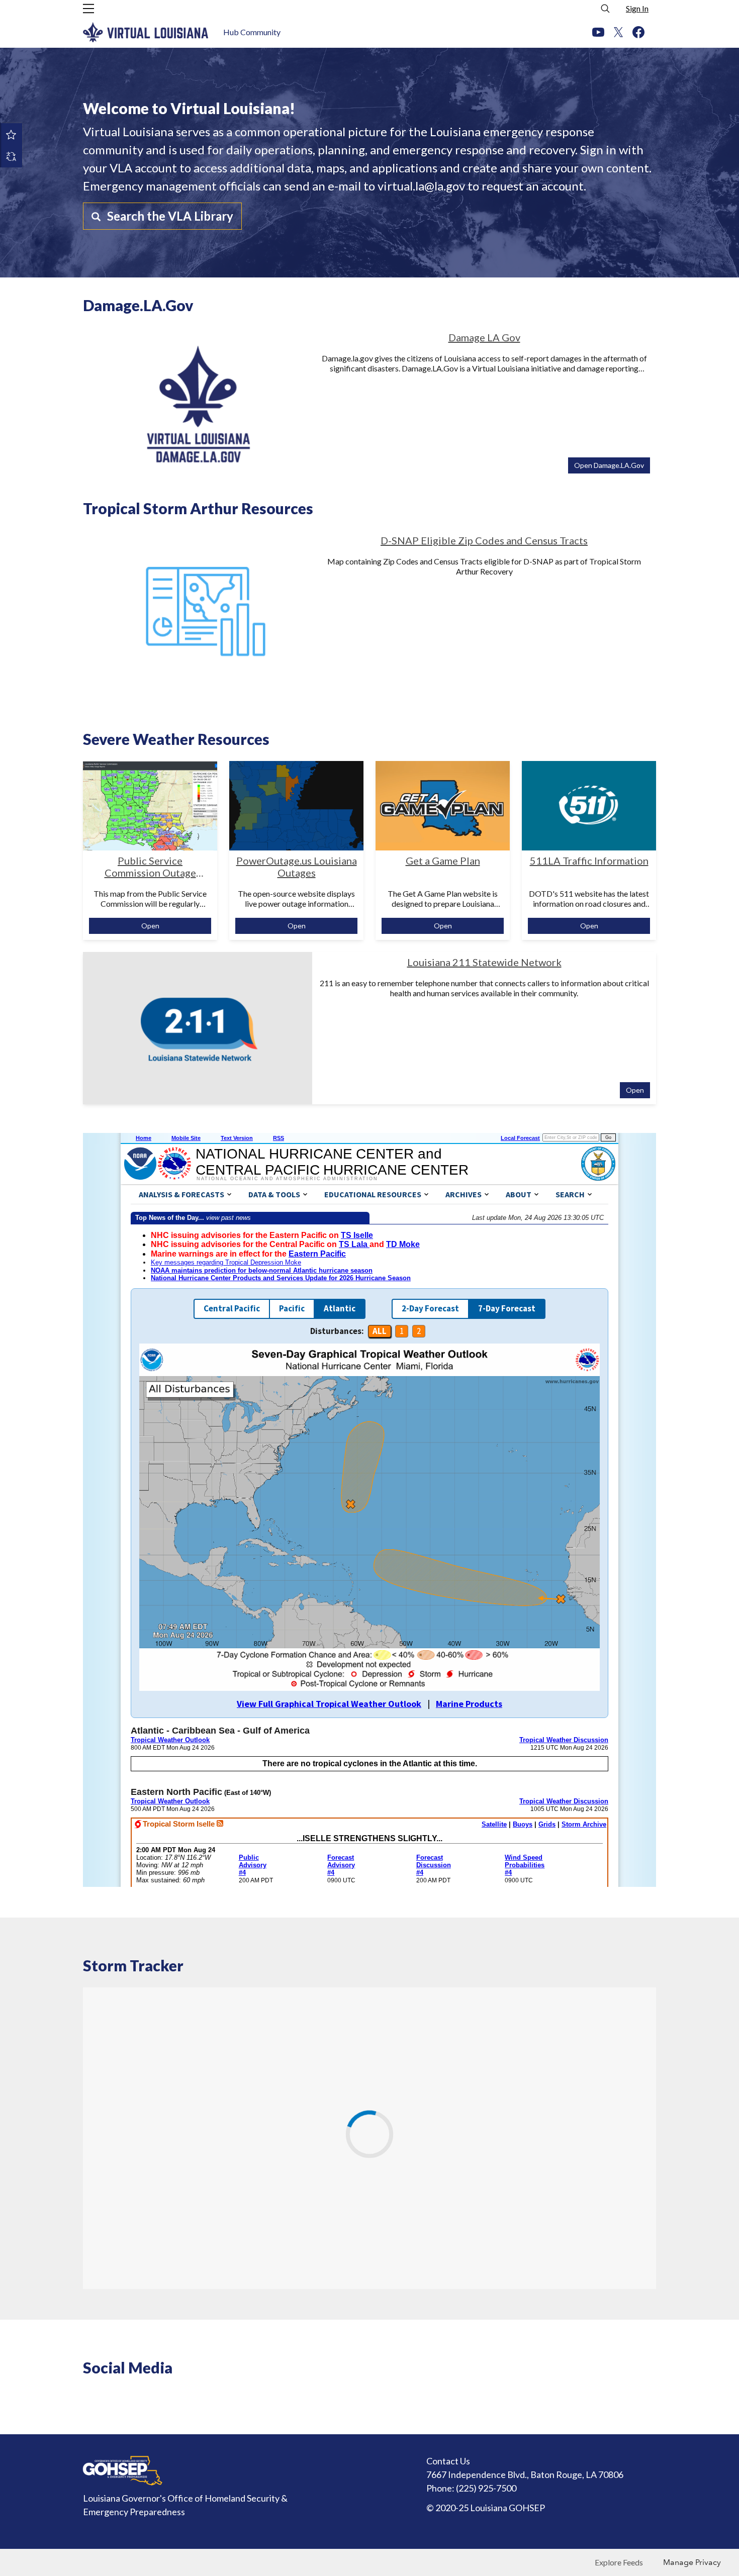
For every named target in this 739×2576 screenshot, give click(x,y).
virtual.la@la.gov (421, 186)
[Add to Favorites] (11, 134)
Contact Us (448, 2461)
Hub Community (252, 32)
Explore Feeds (619, 2562)
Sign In (637, 8)
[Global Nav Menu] (88, 9)
